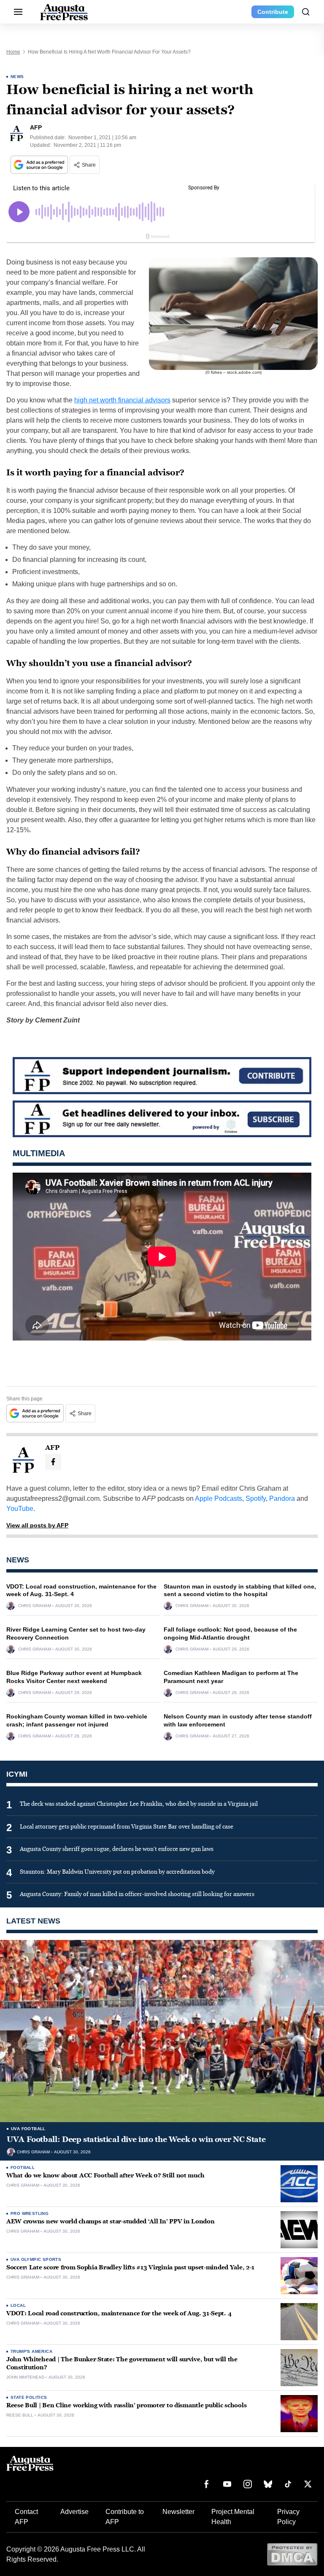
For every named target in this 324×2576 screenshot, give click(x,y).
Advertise (74, 2512)
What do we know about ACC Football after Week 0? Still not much (105, 2175)
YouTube (20, 1509)
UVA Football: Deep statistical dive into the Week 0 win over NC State (136, 2139)
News (17, 77)
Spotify (256, 1498)
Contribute (273, 12)
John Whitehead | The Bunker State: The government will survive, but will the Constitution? (122, 2363)
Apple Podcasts (219, 1498)
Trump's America (31, 2351)
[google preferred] (40, 165)
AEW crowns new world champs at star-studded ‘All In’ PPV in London (111, 2221)
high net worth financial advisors (122, 400)
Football (23, 2167)
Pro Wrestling (30, 2213)
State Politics (29, 2397)
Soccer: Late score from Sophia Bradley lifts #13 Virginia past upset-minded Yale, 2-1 (130, 2267)
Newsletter (178, 2512)
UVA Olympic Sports (36, 2259)
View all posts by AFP (37, 1525)
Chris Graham (35, 1606)
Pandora (282, 1498)
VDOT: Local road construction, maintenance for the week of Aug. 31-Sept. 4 (119, 2313)
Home (13, 52)
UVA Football (28, 2129)
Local (18, 2305)
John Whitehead (25, 2377)
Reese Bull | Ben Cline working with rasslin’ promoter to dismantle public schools (126, 2405)
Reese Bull (20, 2415)
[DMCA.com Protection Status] (292, 2554)
